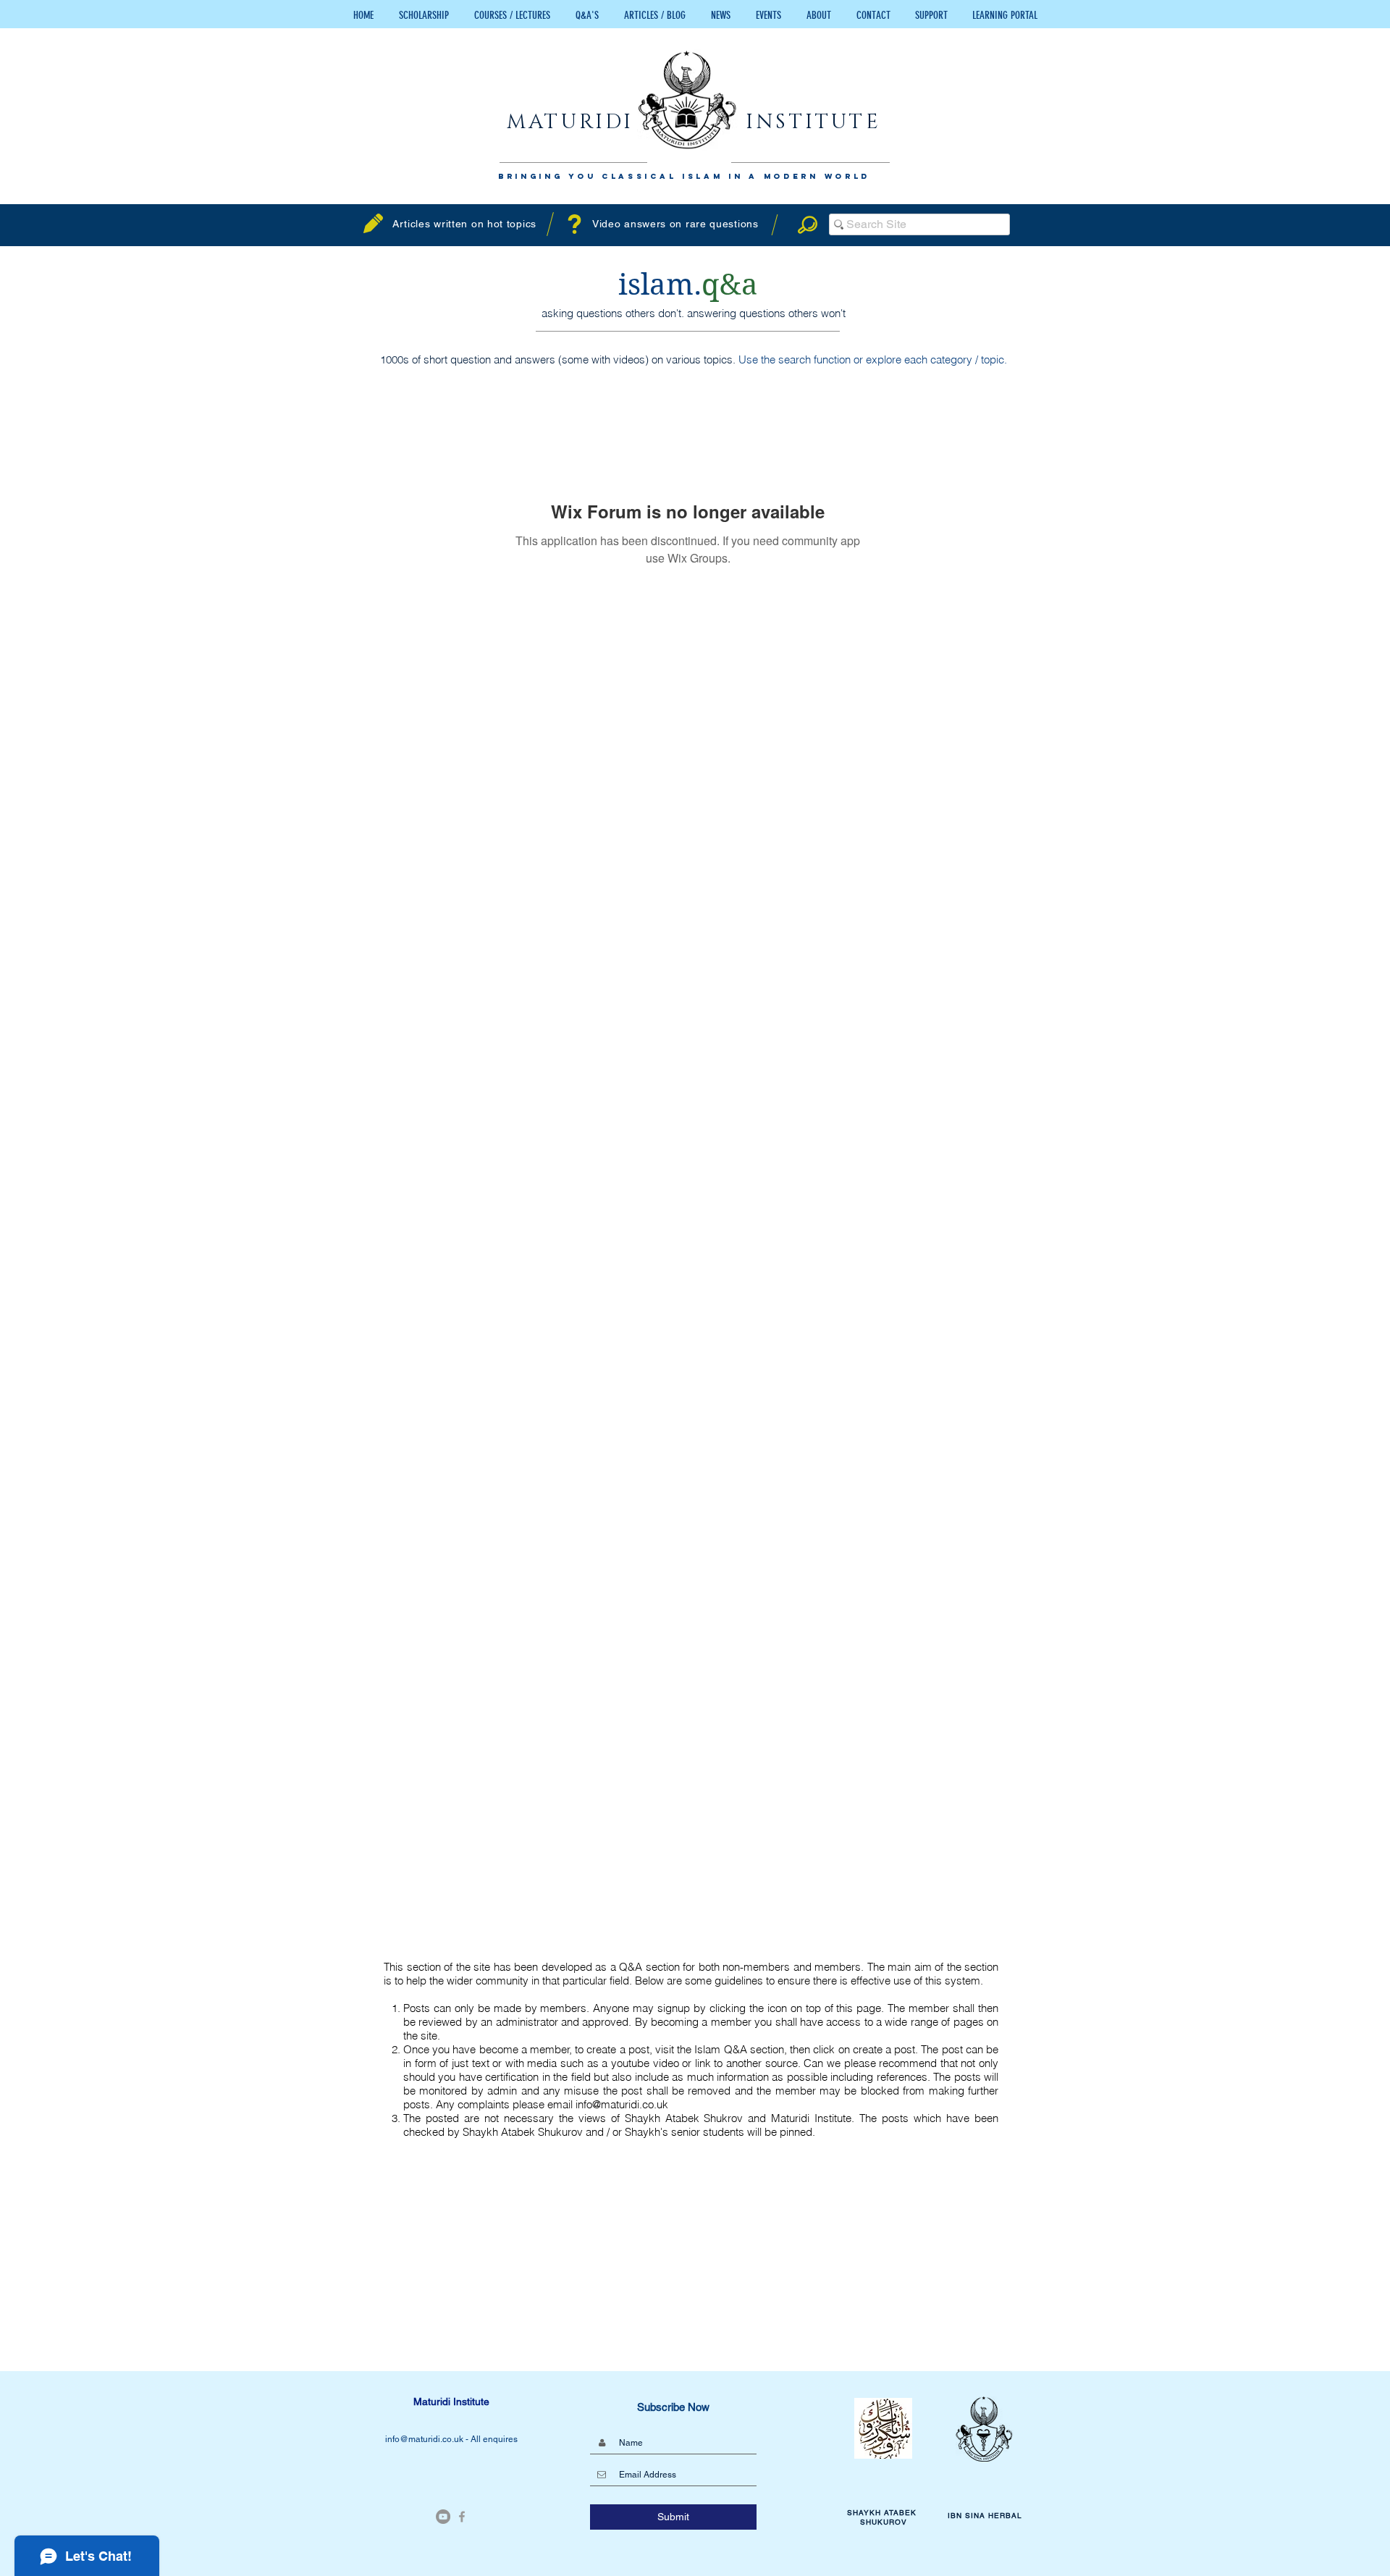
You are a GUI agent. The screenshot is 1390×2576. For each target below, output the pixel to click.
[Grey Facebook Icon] (462, 2517)
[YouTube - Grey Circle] (443, 2517)
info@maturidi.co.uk (622, 2104)
